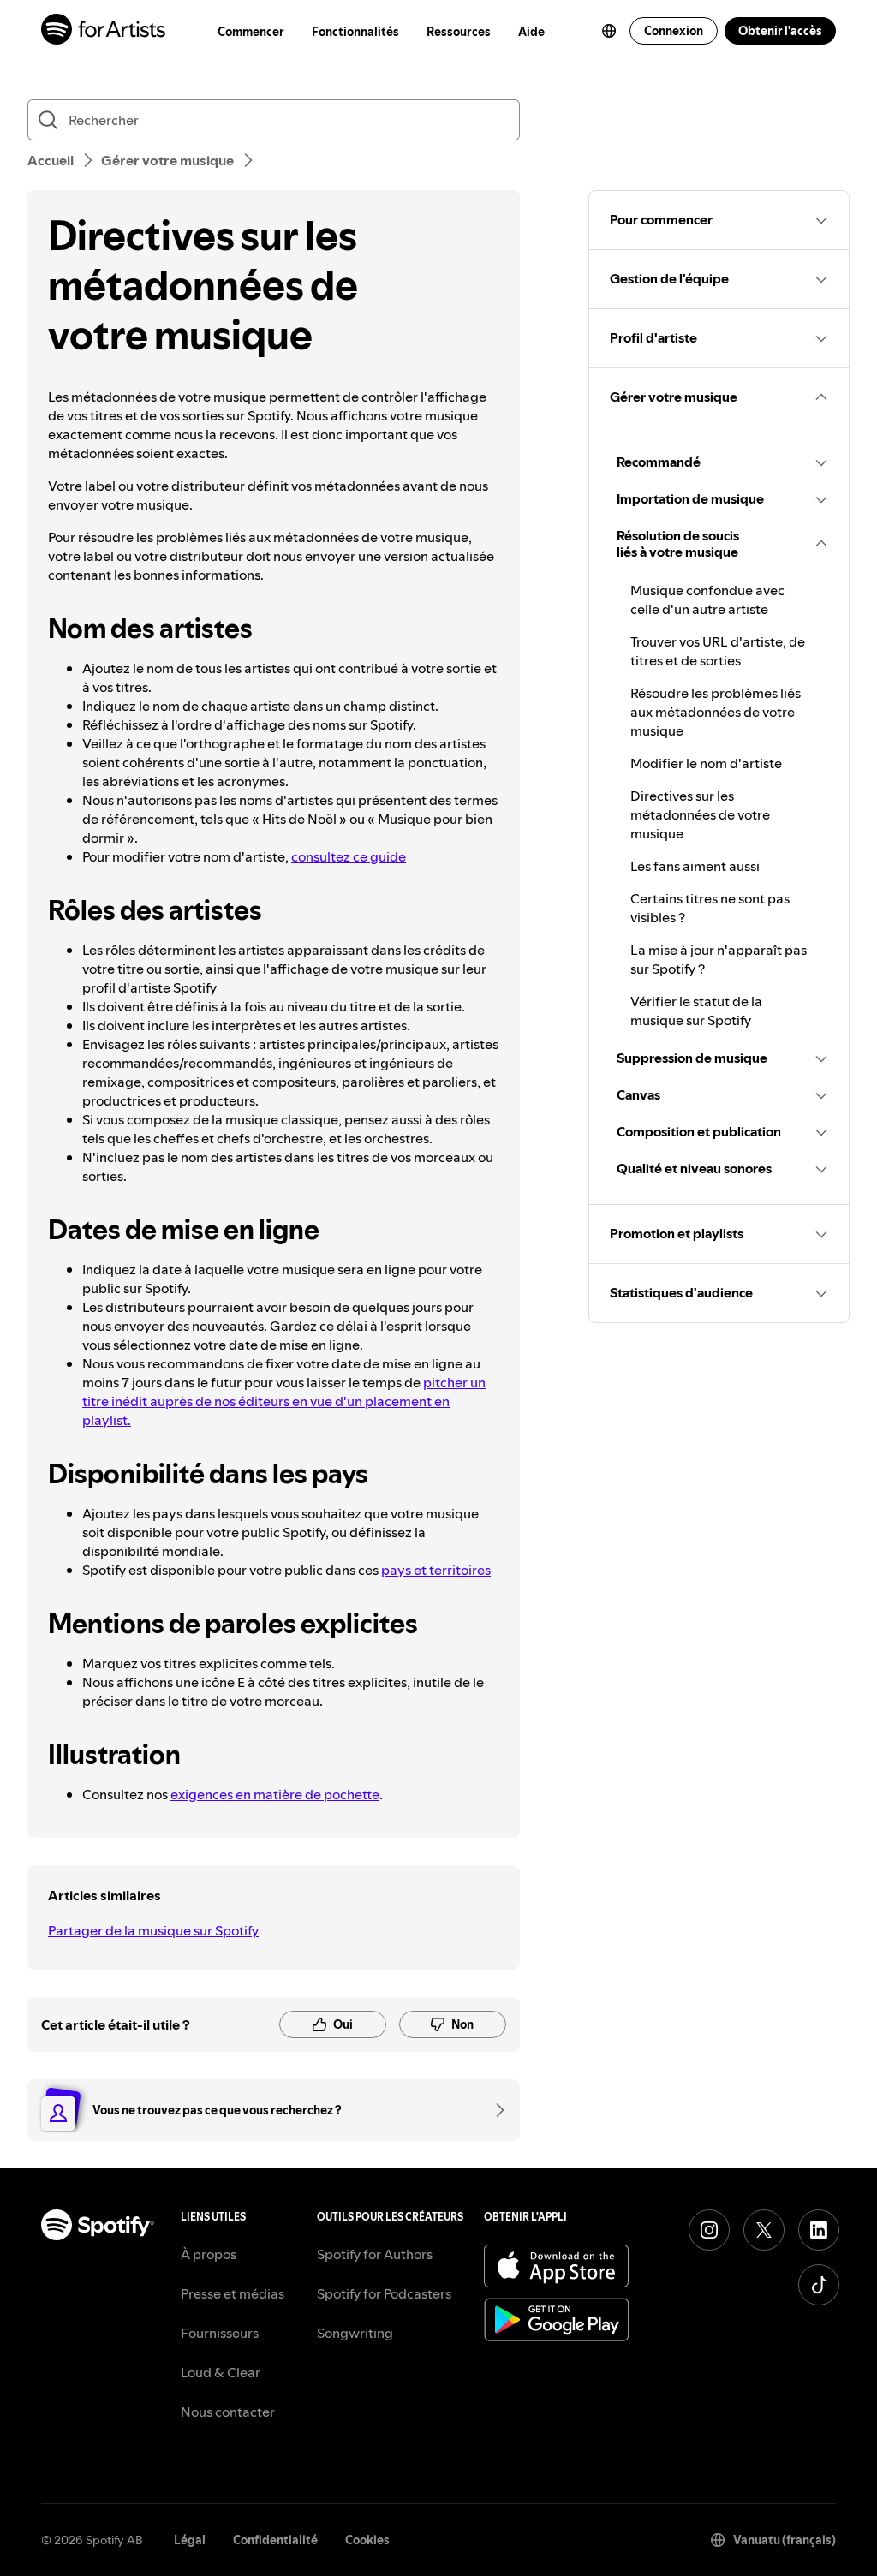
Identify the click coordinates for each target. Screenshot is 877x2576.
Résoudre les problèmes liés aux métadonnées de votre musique (716, 712)
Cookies (367, 2540)
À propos (209, 2254)
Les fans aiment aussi (695, 866)
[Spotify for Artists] (104, 31)
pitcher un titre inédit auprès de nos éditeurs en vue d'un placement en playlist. (284, 1401)
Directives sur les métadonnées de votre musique (700, 814)
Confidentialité (275, 2540)
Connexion (674, 31)
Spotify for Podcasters (384, 2293)
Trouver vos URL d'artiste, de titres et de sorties (718, 651)
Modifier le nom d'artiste (706, 763)
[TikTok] (819, 2285)
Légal (190, 2540)
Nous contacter (228, 2412)
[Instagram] (709, 2230)
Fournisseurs (220, 2333)
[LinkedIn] (819, 2230)
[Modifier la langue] (609, 31)
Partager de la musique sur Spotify (153, 1930)
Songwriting (355, 2333)
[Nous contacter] (494, 2110)
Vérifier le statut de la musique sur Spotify (696, 1011)
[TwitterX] (764, 2230)
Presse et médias (233, 2293)
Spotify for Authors (375, 2254)
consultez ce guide (349, 856)
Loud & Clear (221, 2372)
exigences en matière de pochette (275, 1794)
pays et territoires (436, 1570)
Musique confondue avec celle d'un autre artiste (707, 599)
